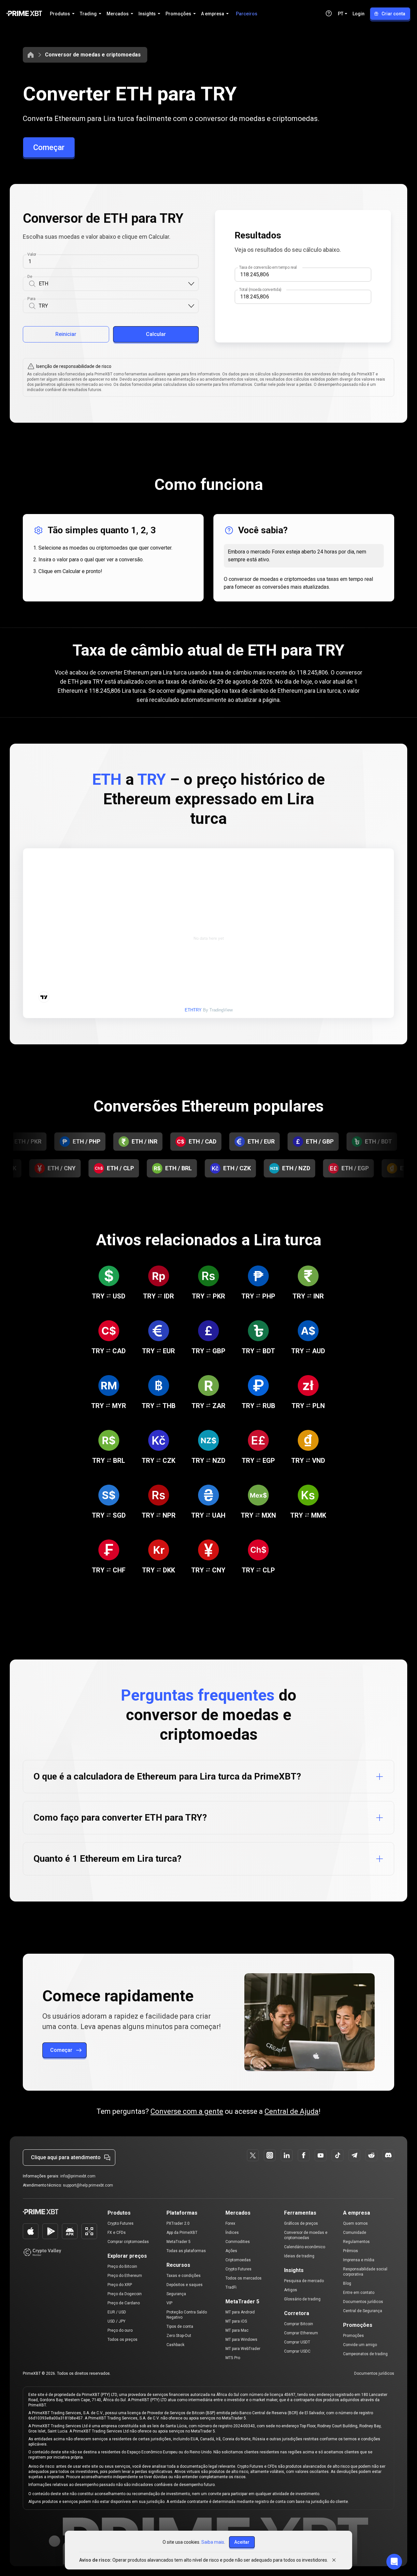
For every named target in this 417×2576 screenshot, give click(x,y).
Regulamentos (356, 2242)
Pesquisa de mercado (304, 2281)
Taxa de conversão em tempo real (268, 267)
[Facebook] (304, 2155)
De (30, 277)
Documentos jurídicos (363, 2302)
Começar (49, 147)
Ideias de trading (299, 2256)
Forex (230, 2223)
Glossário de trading (302, 2299)
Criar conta (393, 14)
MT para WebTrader (243, 2349)
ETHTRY (193, 1010)
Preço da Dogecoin (125, 2294)
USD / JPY (116, 2321)
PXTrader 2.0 (178, 2223)
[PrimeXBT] (24, 14)
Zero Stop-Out (179, 2336)
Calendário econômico (305, 2247)
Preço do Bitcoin (122, 2266)
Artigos (291, 2290)
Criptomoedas (238, 2260)
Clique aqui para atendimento (66, 2157)
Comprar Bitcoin (299, 2324)
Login (359, 14)
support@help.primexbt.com (88, 2185)
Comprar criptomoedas (128, 2242)
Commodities (238, 2242)
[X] (253, 2155)
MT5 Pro (233, 2358)
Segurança (176, 2294)
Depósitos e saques (185, 2285)
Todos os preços (122, 2340)
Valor (32, 254)
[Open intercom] (394, 2562)
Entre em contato (359, 2293)
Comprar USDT (297, 2342)
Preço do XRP (120, 2285)
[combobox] (113, 284)
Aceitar (242, 2542)
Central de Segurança (363, 2311)
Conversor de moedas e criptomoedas (93, 55)
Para (31, 299)
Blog (347, 2283)
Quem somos (355, 2223)
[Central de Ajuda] (329, 13)
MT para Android (240, 2312)
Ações (231, 2251)
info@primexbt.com (78, 2176)
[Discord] (388, 2155)
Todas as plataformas (186, 2251)
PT (341, 14)
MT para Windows (241, 2340)
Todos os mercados (244, 2278)
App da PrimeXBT (182, 2233)
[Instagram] (270, 2155)
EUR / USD (117, 2312)
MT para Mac (237, 2330)
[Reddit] (371, 2155)
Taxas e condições (184, 2276)
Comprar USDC (297, 2351)
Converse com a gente (187, 2111)
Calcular (156, 334)
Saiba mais (213, 2542)
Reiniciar (66, 334)
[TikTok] (338, 2155)
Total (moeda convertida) (260, 290)
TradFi (231, 2287)
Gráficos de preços (301, 2223)
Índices (232, 2233)
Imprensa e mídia (359, 2260)
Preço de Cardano (124, 2303)
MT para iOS (236, 2321)
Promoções (353, 2336)
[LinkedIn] (287, 2155)
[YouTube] (321, 2155)
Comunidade (355, 2233)
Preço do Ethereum (125, 2276)
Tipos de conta (180, 2326)
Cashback (175, 2345)
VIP (169, 2303)
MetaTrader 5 (179, 2242)
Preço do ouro (120, 2330)
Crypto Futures (121, 2223)
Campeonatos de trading (365, 2354)
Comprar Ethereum (301, 2333)
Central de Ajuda (292, 2111)
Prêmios (351, 2251)
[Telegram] (354, 2155)
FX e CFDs (117, 2233)
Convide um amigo (360, 2345)
